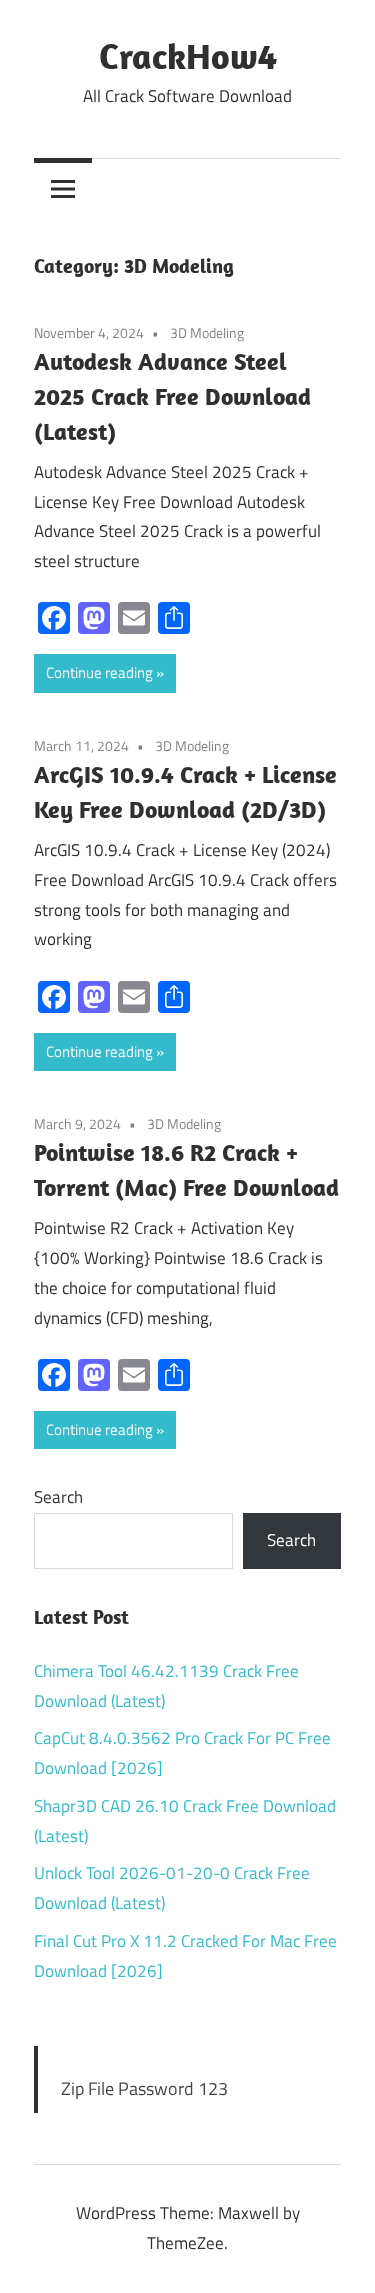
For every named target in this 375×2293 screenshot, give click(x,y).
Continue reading (99, 672)
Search (58, 1497)
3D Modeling (207, 332)
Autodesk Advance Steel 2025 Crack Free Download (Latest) (172, 396)
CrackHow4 (188, 55)
